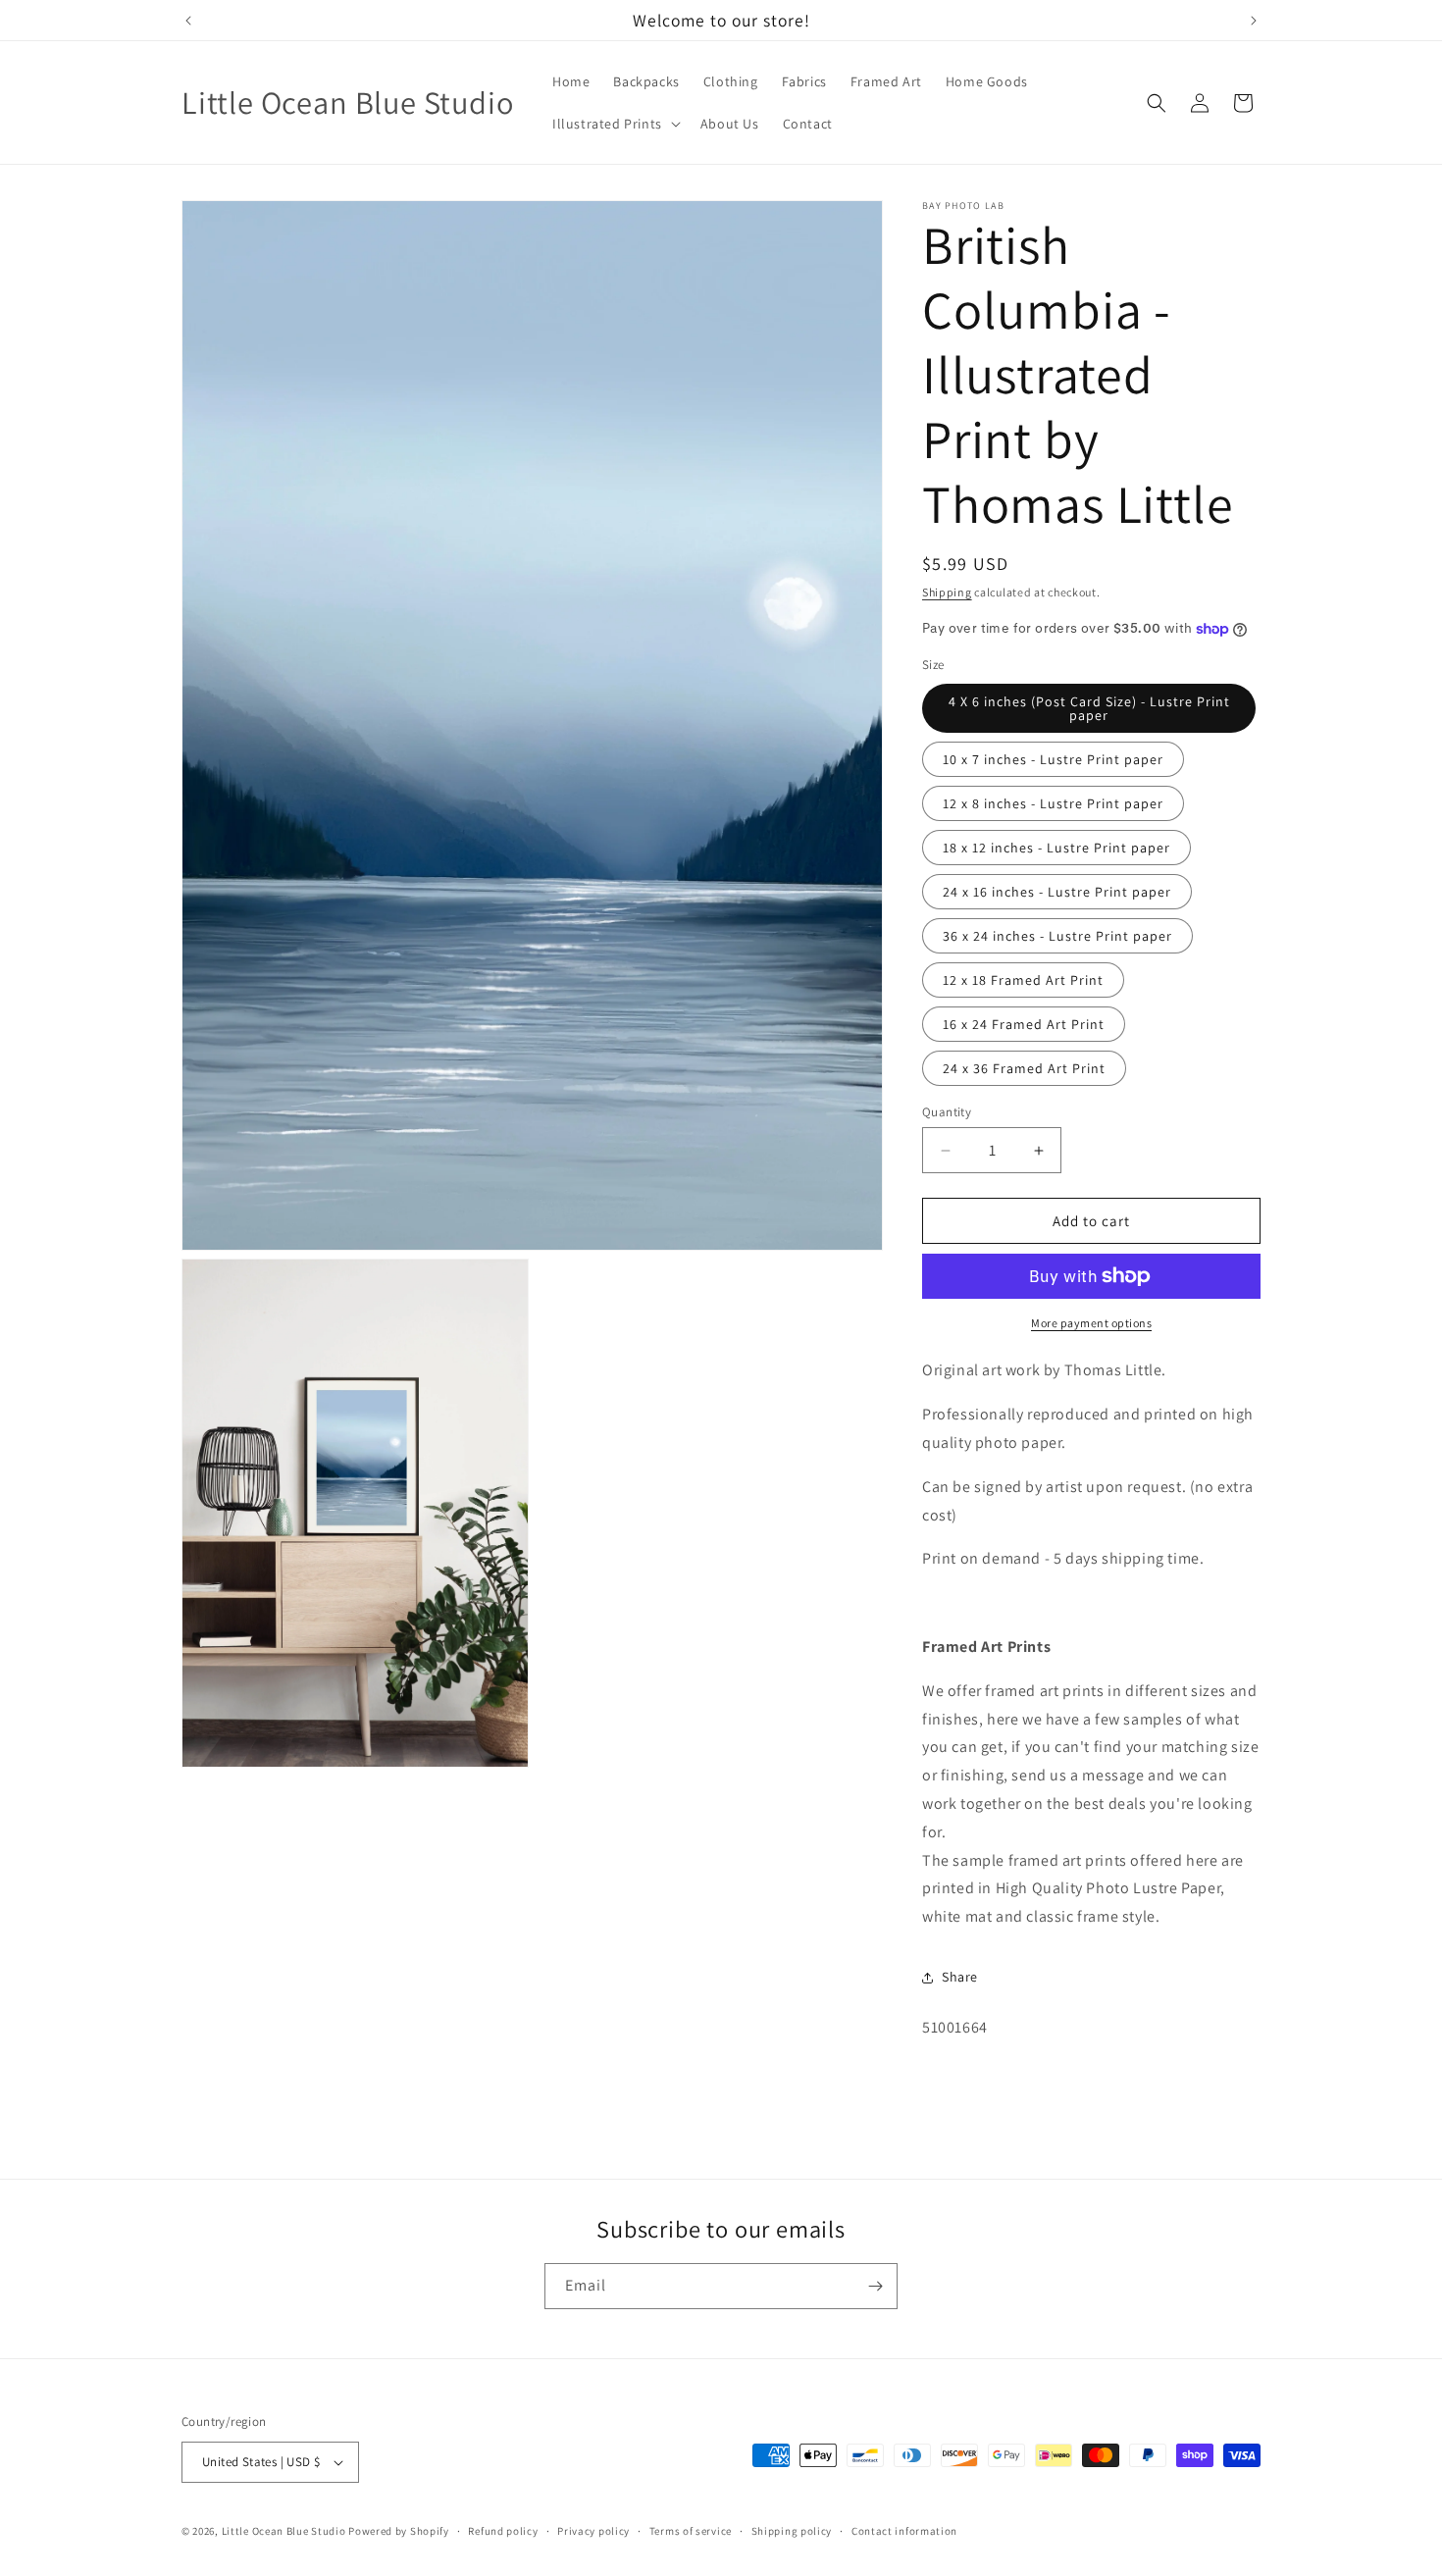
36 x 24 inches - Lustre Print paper (1057, 936)
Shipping (947, 592)
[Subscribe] (875, 2286)
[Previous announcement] (188, 21)
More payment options (1091, 1323)
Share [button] (960, 1977)
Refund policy (503, 2531)
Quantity (947, 1112)
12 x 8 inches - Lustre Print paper (1053, 803)
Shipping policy (792, 2531)
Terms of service (691, 2531)
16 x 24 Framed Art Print (1024, 1024)
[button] (615, 124)
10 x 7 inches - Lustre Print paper (1053, 759)
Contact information (904, 2531)
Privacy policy (593, 2531)
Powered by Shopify (399, 2531)
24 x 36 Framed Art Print (1024, 1068)
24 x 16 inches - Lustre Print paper (1057, 892)
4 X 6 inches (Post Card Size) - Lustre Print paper (1089, 708)
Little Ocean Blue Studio (284, 2531)
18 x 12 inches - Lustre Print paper (1056, 848)
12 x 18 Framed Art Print (1023, 980)
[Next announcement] (1254, 21)
